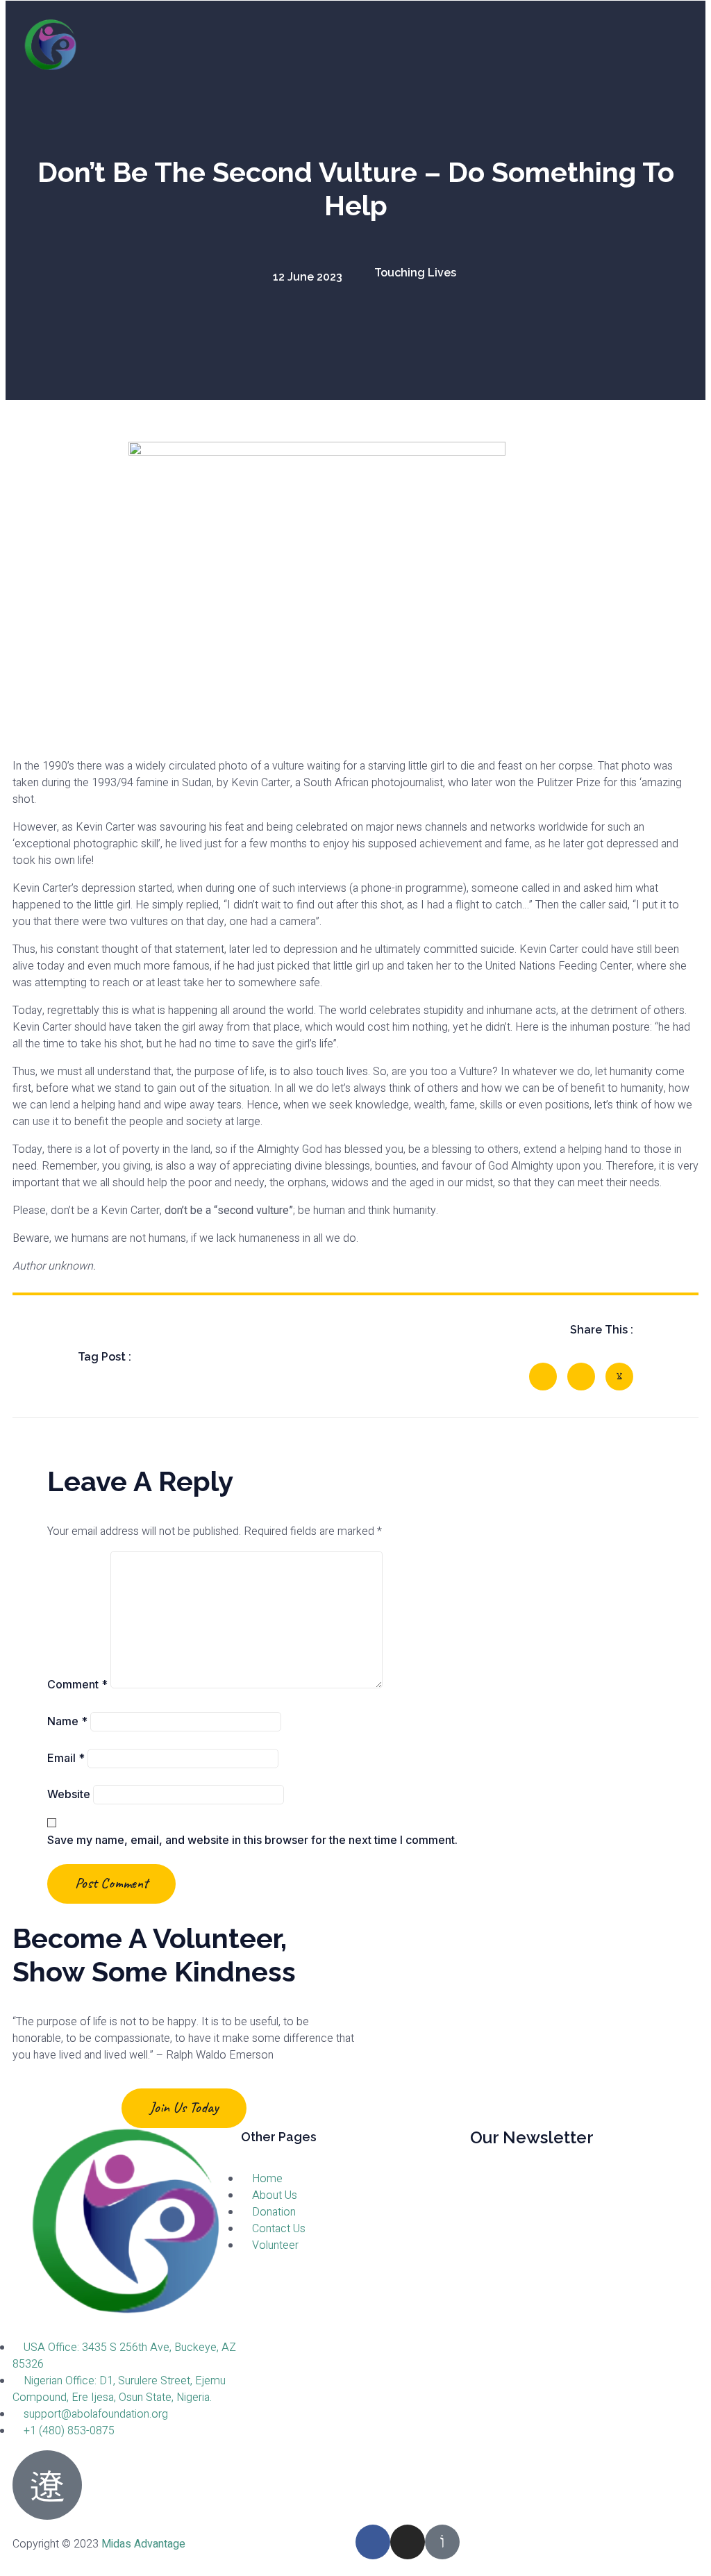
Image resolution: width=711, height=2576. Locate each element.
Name (67, 1721)
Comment (77, 1684)
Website (69, 1794)
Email (66, 1758)
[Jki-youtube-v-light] (442, 2542)
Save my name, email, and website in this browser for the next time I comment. (252, 1840)
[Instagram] (408, 2542)
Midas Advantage (143, 2544)
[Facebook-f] (373, 2542)
